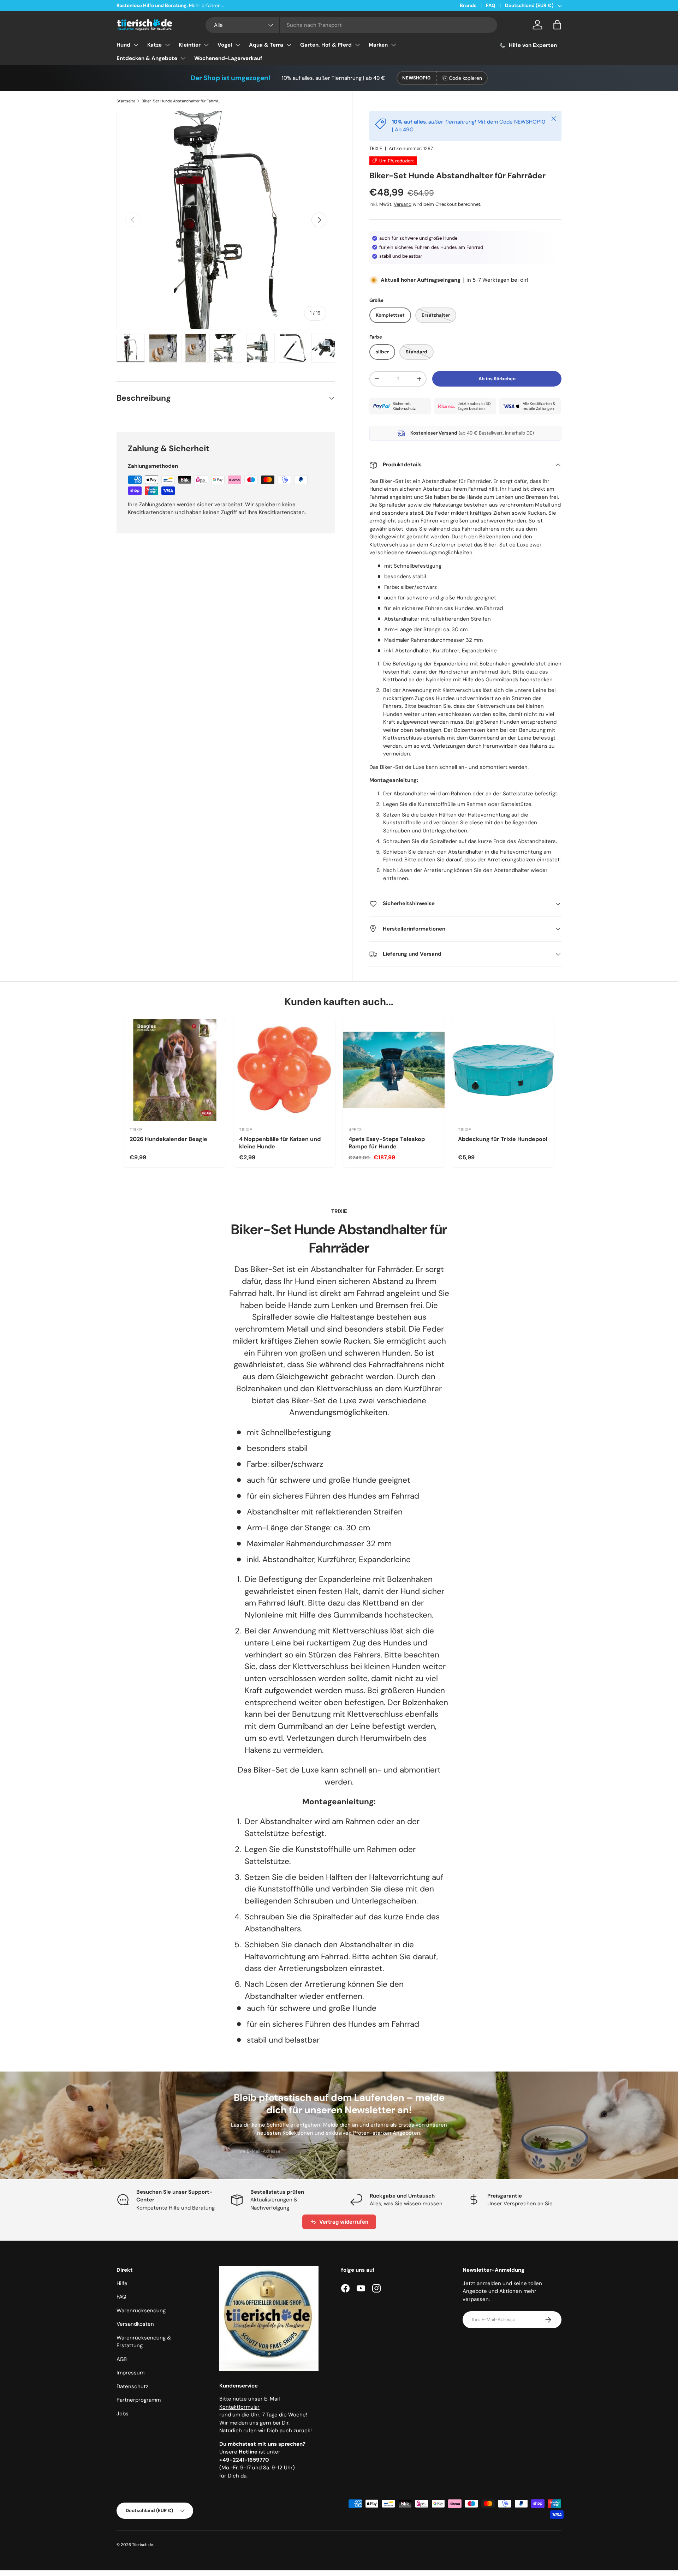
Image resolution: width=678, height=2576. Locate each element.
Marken (378, 45)
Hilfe (122, 2283)
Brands (468, 5)
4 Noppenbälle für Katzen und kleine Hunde (280, 1143)
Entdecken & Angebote (147, 58)
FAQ (491, 5)
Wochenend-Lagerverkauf (228, 58)
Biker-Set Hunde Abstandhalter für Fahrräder (181, 101)
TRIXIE (376, 148)
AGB (122, 2359)
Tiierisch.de (142, 2545)
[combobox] (352, 25)
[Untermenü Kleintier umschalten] (206, 45)
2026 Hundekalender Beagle (168, 1139)
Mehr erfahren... (206, 5)
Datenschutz (132, 2386)
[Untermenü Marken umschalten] (393, 45)
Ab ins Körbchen (497, 379)
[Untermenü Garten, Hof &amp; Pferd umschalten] (357, 45)
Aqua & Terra (266, 45)
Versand (403, 204)
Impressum (130, 2373)
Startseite (126, 101)
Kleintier (190, 45)
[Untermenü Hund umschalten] (136, 45)
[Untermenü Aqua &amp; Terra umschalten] (289, 45)
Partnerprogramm (139, 2400)
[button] (557, 25)
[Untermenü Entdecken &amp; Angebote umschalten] (183, 58)
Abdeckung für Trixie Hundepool (503, 1139)
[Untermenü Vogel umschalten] (238, 45)
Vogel (225, 45)
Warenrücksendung (141, 2311)
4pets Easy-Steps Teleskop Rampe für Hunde (387, 1143)
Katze (154, 45)
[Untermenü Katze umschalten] (167, 45)
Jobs (123, 2414)
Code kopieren (465, 78)
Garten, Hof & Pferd (326, 45)
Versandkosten (135, 2324)
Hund (123, 45)
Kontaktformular (239, 2407)
